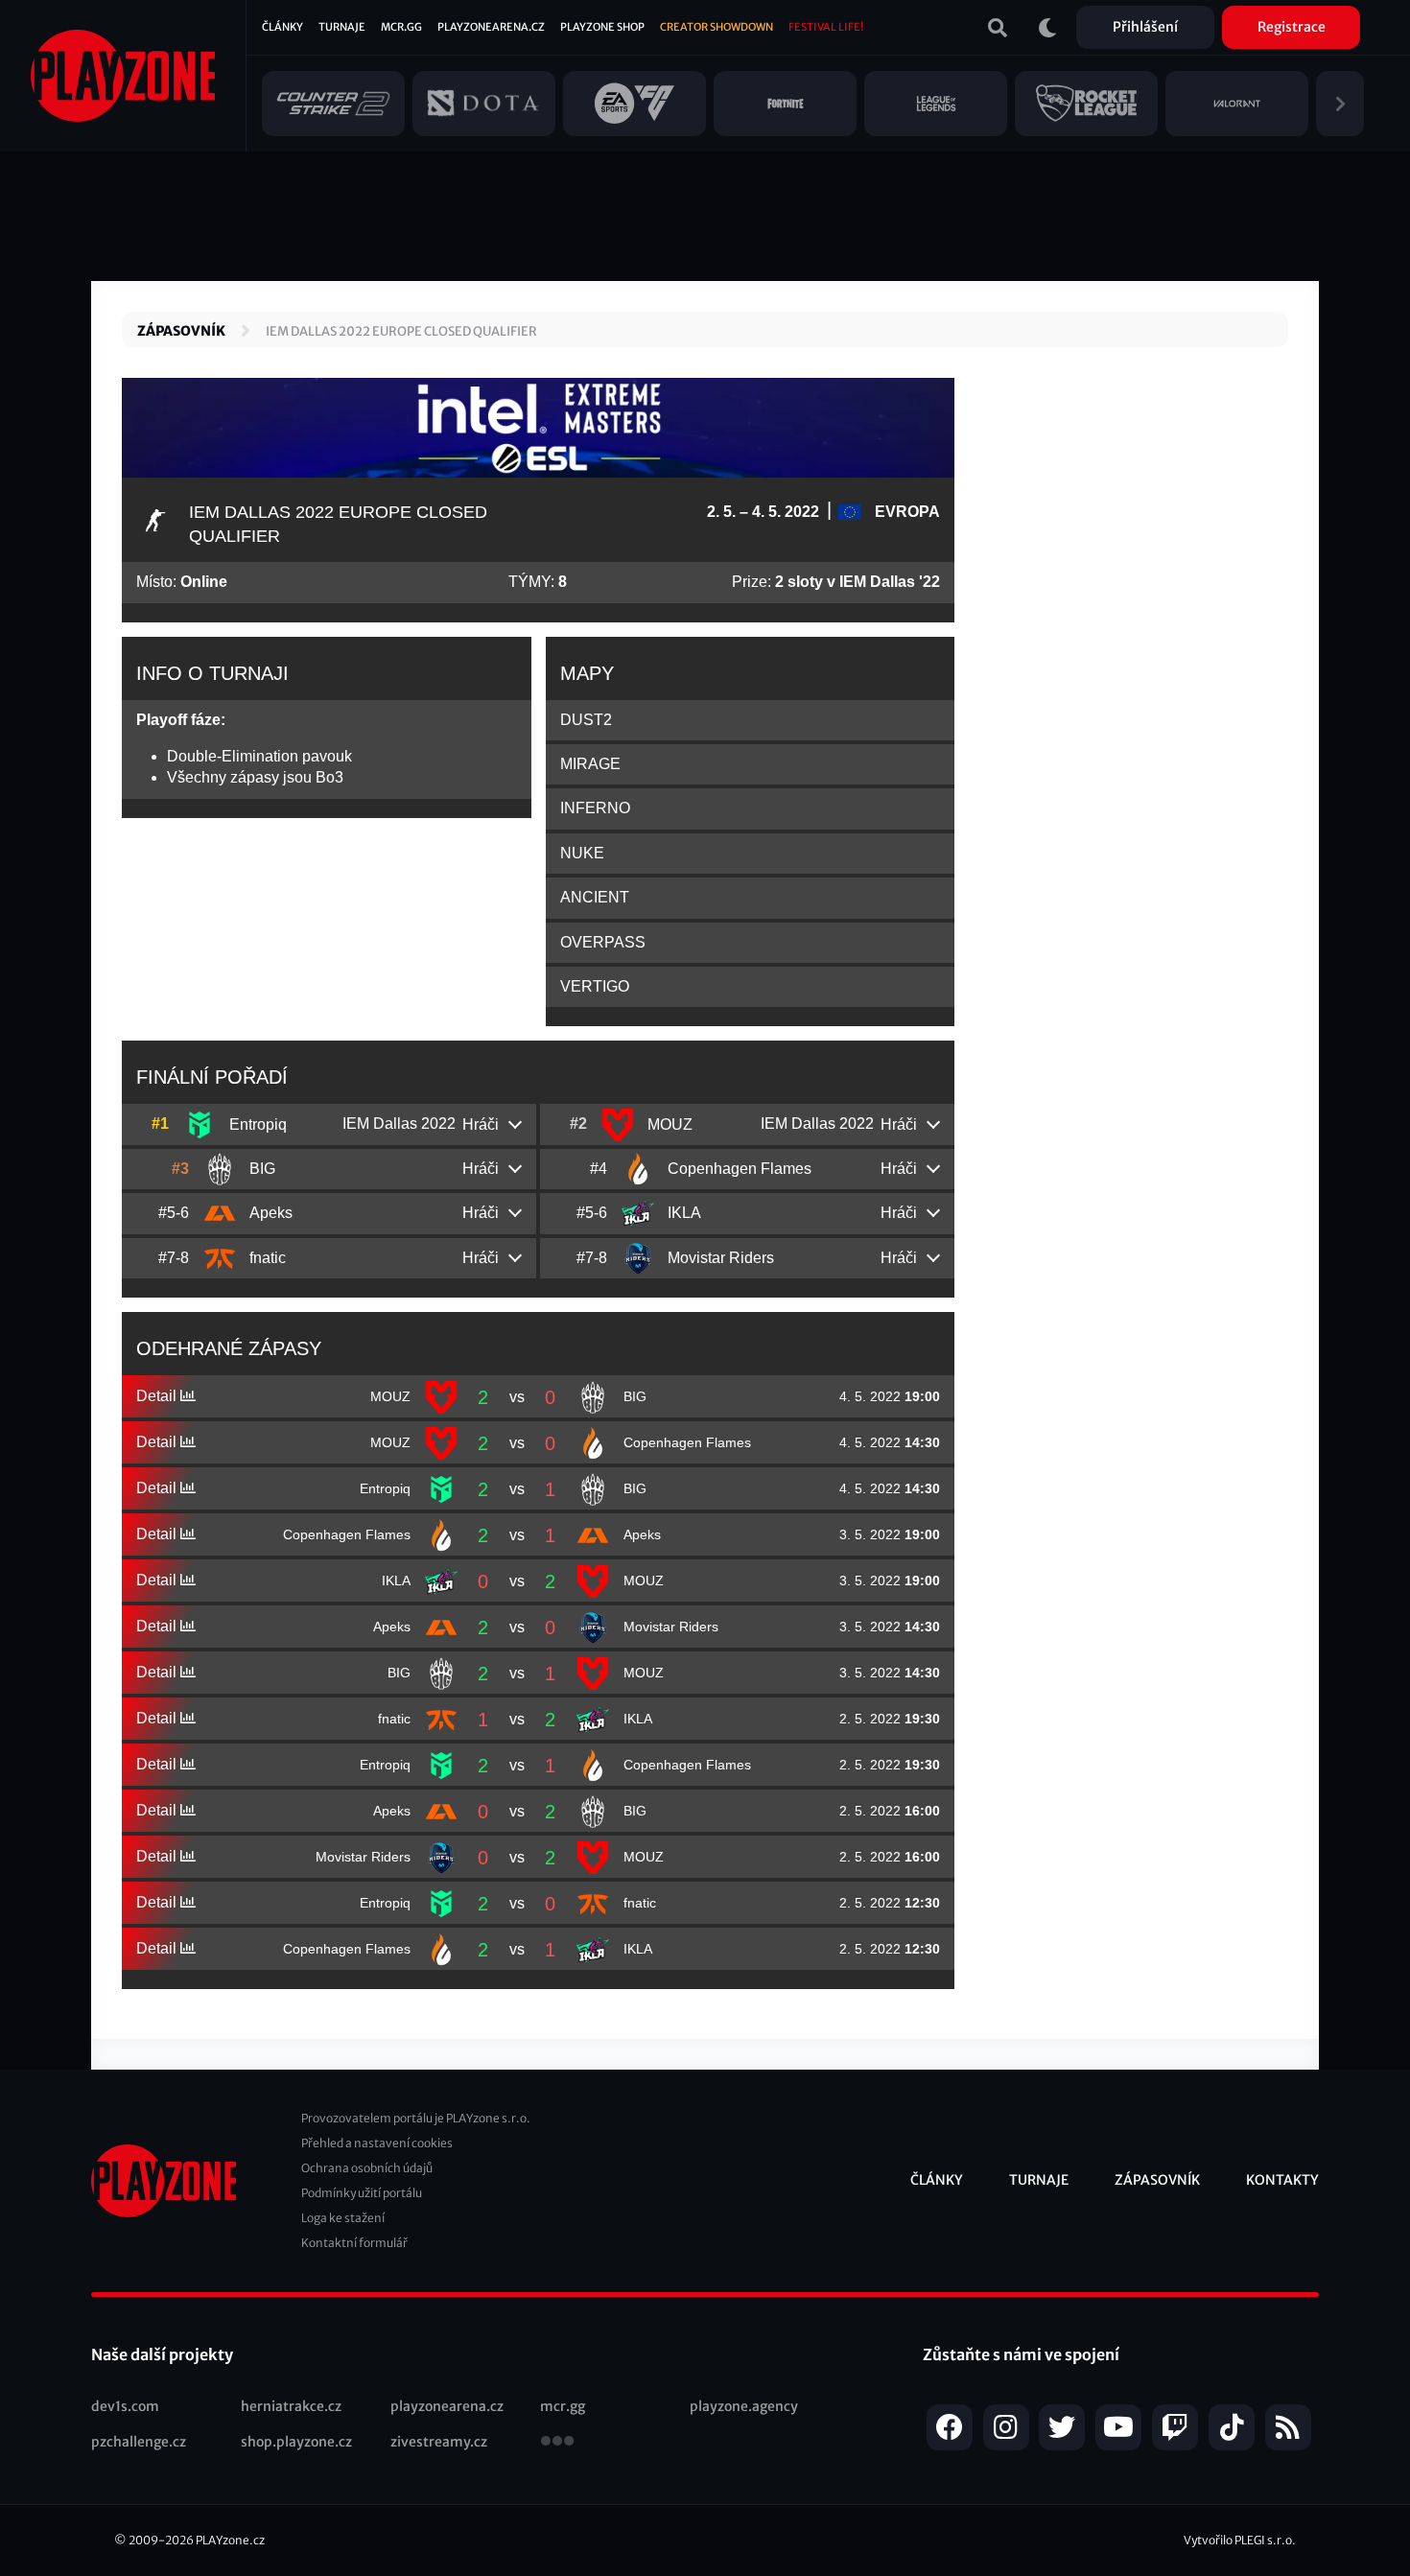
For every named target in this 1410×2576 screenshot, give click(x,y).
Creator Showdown (717, 27)
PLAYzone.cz (230, 2540)
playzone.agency (744, 2406)
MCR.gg (401, 27)
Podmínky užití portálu (362, 2193)
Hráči (481, 1124)
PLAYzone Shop (602, 27)
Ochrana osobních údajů (367, 2168)
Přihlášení (1145, 27)
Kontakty (1282, 2180)
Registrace (1292, 27)
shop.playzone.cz (296, 2442)
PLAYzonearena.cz (491, 27)
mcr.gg (563, 2406)
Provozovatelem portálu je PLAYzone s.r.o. (416, 2118)
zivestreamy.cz (439, 2442)
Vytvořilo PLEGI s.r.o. (1240, 2540)
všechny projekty (557, 2443)
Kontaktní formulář (354, 2243)
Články (282, 27)
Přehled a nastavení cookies (377, 2143)
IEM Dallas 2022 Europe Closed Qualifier (401, 331)
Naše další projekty (162, 2354)
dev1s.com (125, 2406)
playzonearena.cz (447, 2406)
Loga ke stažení (343, 2218)
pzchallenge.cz (139, 2442)
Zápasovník (181, 331)
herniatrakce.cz (291, 2406)
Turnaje (342, 27)
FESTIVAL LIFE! (826, 27)
